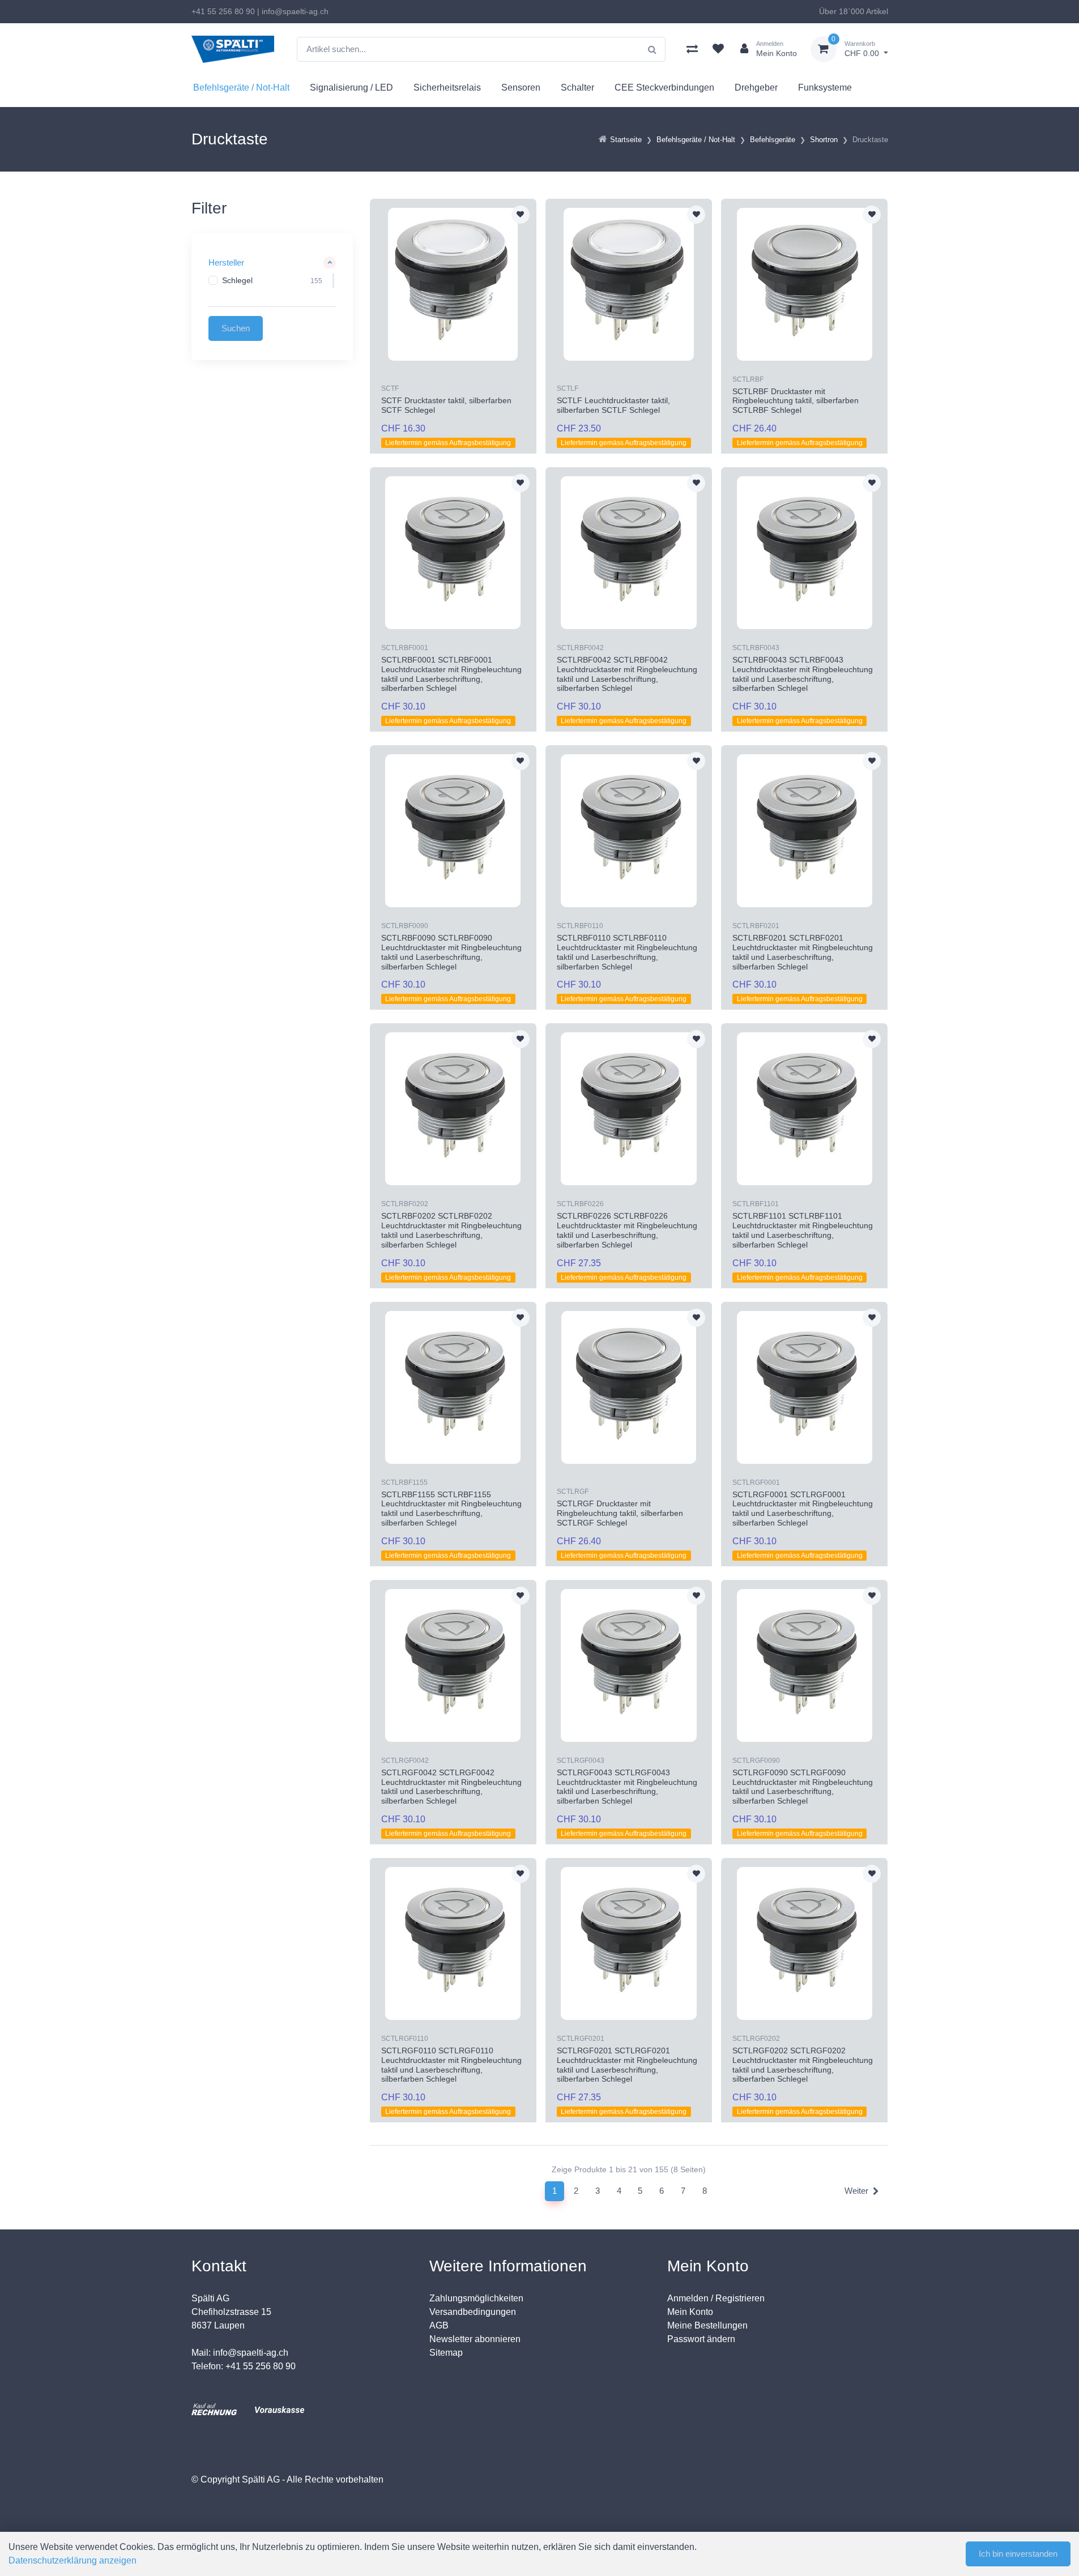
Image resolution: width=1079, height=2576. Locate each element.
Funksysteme (825, 87)
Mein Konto (690, 2312)
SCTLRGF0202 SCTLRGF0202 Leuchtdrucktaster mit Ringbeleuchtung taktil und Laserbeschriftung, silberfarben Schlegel (803, 2065)
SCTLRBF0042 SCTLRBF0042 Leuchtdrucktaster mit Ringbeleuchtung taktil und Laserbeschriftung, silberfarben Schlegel (627, 674)
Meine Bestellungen (707, 2325)
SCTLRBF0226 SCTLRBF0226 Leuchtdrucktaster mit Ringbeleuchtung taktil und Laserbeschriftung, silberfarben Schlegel (627, 1230)
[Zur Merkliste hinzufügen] (521, 215)
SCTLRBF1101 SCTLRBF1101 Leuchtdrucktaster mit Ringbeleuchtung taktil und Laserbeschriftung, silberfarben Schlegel (803, 1230)
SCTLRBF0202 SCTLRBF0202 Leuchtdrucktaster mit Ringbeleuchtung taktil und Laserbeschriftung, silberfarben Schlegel (451, 1230)
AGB (439, 2325)
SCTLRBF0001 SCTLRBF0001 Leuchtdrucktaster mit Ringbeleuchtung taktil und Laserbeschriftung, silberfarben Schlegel (451, 674)
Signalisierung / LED (351, 87)
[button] (272, 263)
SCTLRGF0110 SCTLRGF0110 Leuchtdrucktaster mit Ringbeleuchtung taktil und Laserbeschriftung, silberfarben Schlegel (451, 2065)
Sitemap (446, 2353)
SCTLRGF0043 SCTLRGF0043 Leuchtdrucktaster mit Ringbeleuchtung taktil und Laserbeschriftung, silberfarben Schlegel (627, 1787)
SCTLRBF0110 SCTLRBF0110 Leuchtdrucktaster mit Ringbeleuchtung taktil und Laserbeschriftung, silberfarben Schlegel (627, 952)
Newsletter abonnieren (475, 2339)
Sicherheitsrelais (447, 87)
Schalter (577, 87)
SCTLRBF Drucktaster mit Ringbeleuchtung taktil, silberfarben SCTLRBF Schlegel (796, 401)
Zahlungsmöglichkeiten (476, 2298)
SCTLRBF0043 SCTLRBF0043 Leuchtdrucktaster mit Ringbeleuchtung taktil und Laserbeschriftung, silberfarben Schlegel (803, 674)
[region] (272, 281)
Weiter (856, 2191)
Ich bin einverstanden (1018, 2554)
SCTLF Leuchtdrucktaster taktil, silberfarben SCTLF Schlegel (613, 405)
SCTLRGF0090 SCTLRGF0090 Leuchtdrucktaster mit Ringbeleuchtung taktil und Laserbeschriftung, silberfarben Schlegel (803, 1787)
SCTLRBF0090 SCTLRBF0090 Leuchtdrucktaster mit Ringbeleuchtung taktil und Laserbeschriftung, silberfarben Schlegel (451, 952)
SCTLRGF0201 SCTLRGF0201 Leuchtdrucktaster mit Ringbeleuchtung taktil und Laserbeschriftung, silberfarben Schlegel (627, 2065)
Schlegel (237, 280)
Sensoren (521, 87)
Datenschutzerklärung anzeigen (72, 2560)
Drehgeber (756, 87)
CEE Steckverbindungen (664, 87)
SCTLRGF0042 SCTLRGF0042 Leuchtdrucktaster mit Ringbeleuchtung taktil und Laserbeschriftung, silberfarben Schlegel (451, 1787)
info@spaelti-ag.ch (295, 11)
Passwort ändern (701, 2339)
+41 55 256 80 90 (223, 11)
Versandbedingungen (473, 2312)
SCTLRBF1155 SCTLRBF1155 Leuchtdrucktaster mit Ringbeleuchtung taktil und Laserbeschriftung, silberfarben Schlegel (451, 1509)
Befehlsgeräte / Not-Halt (241, 87)
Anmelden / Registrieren (716, 2298)
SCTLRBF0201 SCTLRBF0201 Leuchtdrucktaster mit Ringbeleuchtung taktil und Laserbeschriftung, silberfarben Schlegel (803, 952)
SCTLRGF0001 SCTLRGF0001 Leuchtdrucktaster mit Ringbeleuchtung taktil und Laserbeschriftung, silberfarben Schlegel (803, 1509)
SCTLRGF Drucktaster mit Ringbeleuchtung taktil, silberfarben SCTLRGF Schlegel (620, 1513)
